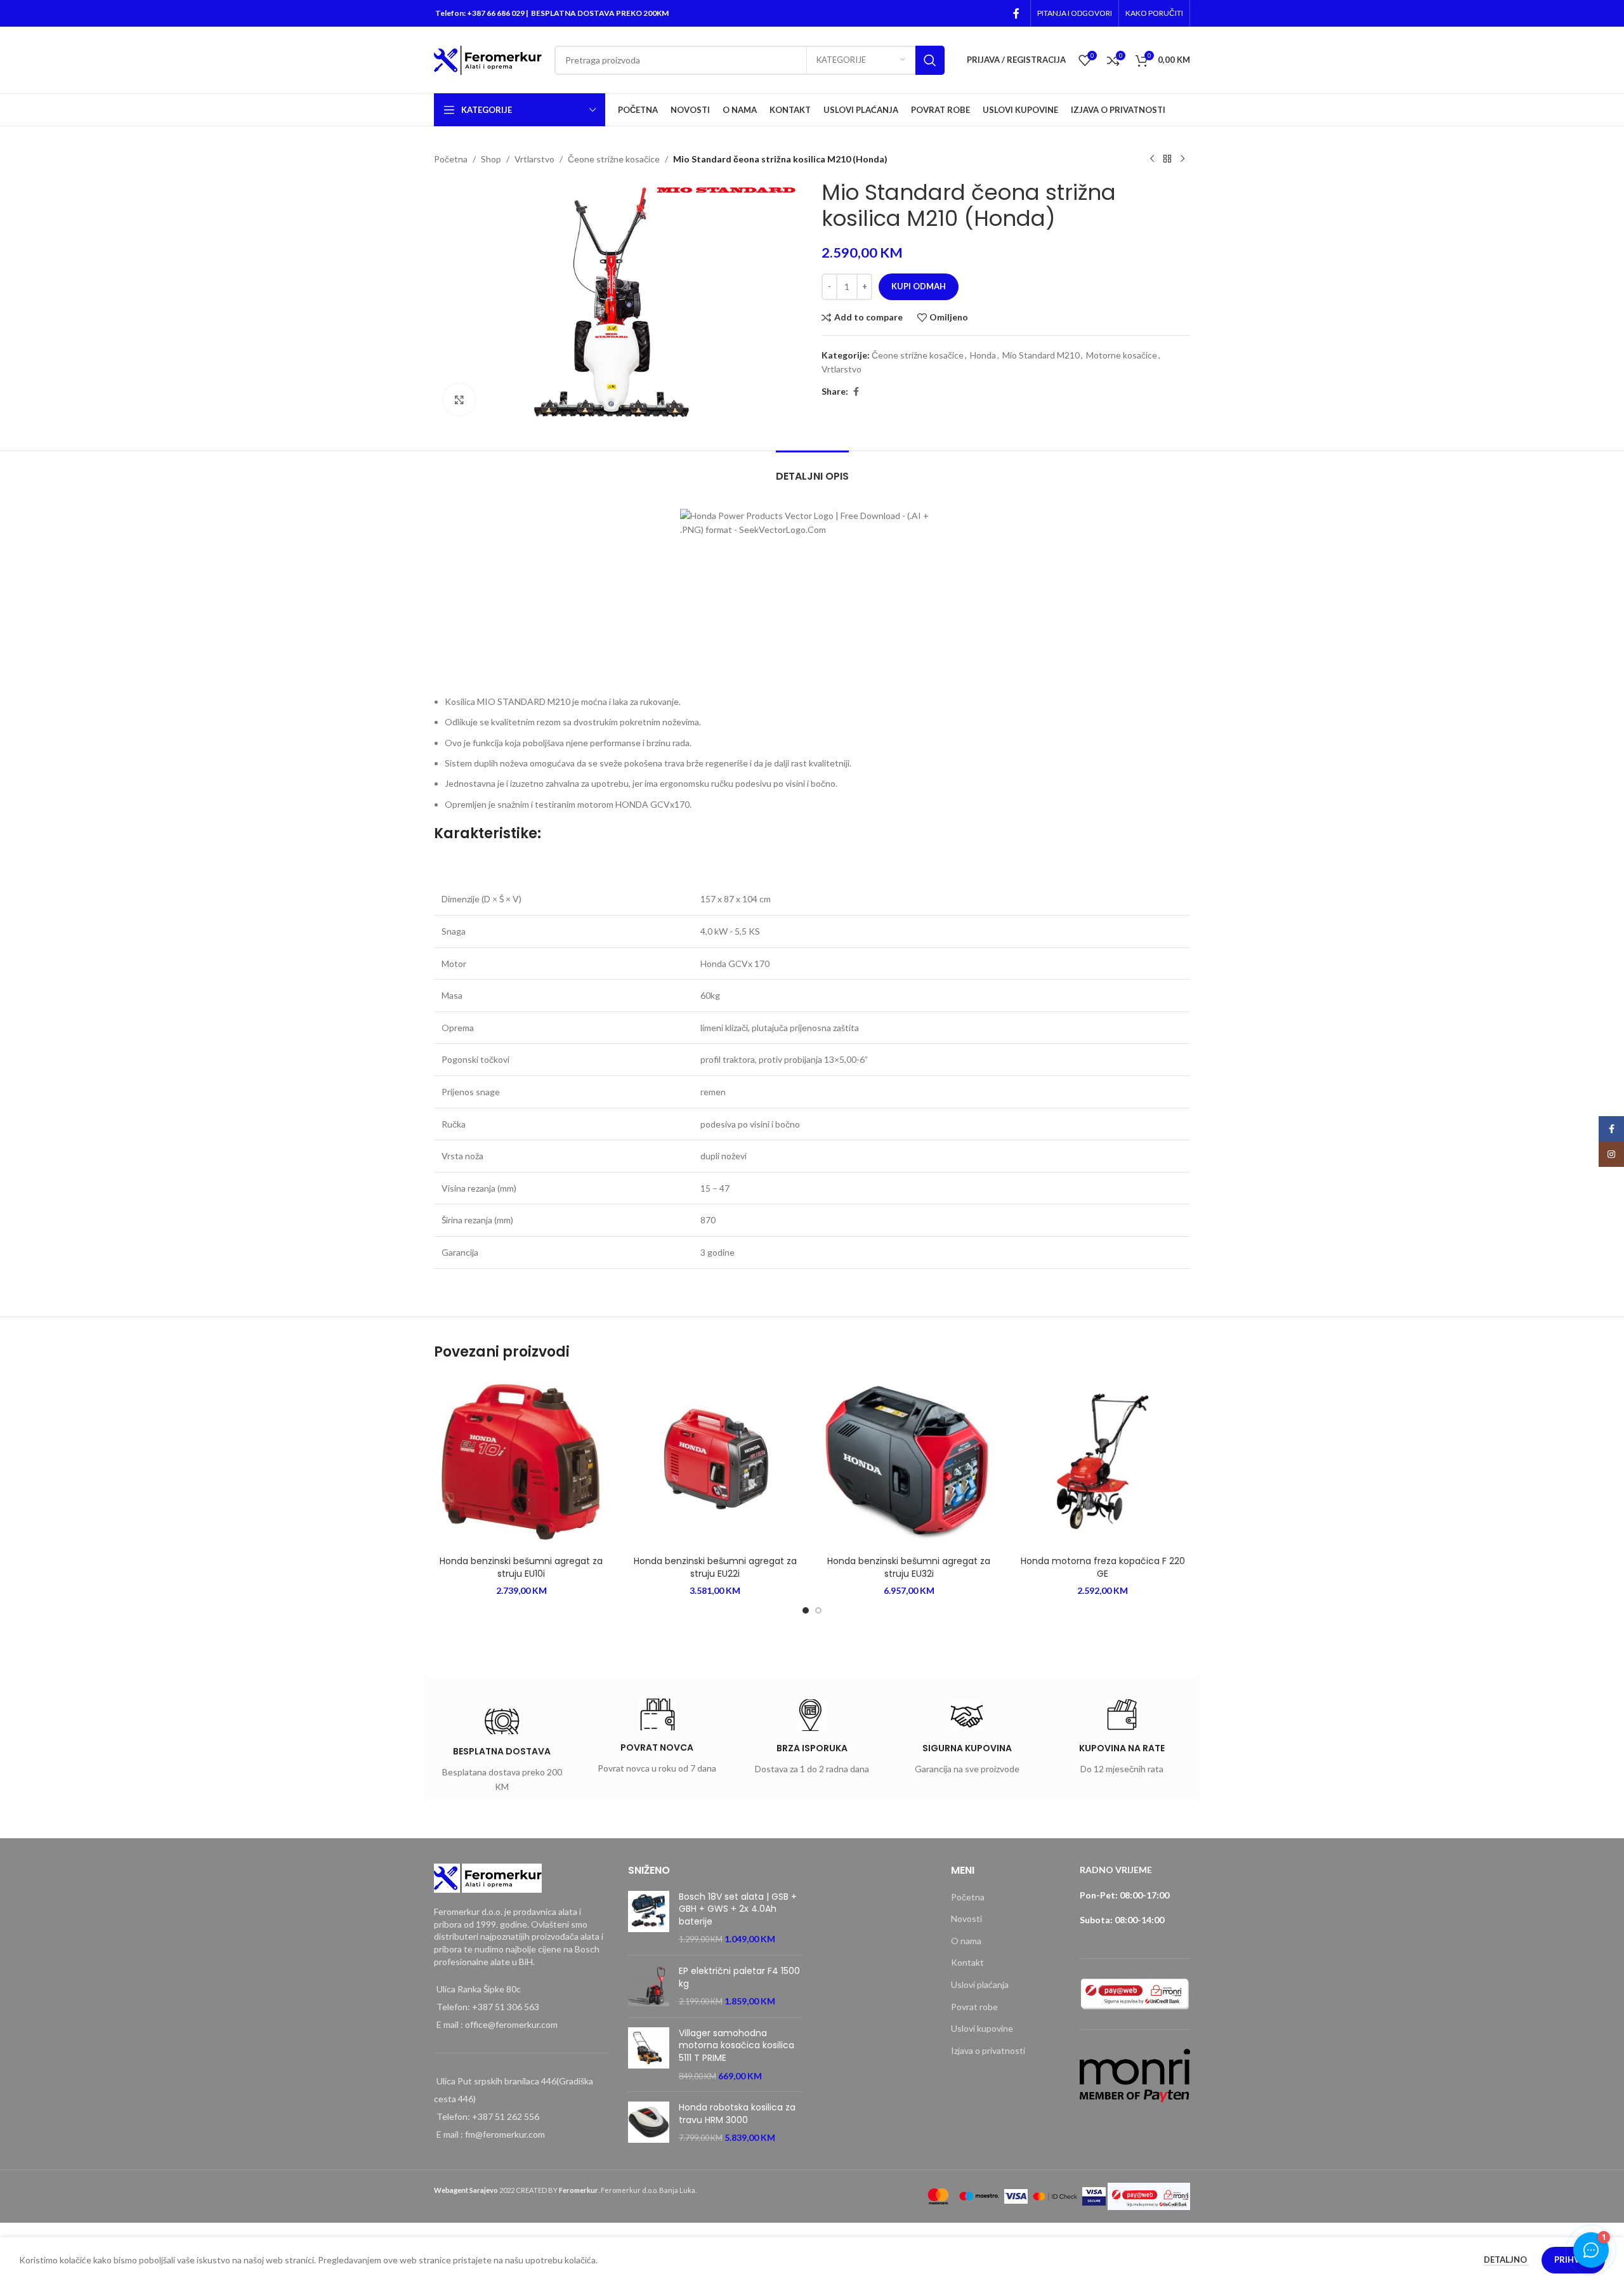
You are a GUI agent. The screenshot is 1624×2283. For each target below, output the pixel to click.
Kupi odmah (919, 286)
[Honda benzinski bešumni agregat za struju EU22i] (716, 1462)
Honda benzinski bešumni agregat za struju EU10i (521, 1567)
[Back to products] (1167, 159)
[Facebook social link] (1016, 13)
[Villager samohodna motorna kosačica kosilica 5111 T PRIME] (649, 2055)
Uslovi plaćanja (980, 1984)
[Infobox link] (502, 1753)
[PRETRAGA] (930, 60)
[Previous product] (1152, 159)
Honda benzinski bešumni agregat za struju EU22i (715, 1567)
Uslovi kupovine (982, 2028)
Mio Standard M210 (1041, 355)
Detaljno (1506, 2260)
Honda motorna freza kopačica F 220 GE (1103, 1567)
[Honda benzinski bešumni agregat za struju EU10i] (521, 1462)
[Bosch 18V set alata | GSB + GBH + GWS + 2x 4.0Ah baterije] (649, 1918)
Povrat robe (974, 2007)
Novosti (966, 1918)
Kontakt (967, 1962)
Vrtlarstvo (534, 159)
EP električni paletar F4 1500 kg (739, 1977)
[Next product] (1182, 159)
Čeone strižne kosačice (614, 159)
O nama (966, 1941)
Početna (451, 159)
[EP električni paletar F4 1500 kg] (649, 1986)
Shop (491, 159)
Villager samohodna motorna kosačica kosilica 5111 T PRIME (737, 2046)
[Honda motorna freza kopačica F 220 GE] (1103, 1462)
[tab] (812, 470)
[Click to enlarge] (459, 400)
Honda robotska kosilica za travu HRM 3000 (737, 2114)
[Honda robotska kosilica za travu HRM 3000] (649, 2123)
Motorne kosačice (1122, 355)
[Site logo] (488, 59)
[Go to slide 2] (818, 1610)
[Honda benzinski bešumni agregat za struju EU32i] (909, 1462)
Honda (983, 355)
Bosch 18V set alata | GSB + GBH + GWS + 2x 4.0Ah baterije (738, 1909)
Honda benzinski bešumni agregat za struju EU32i (909, 1567)
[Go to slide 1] (806, 1610)
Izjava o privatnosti (988, 2050)
